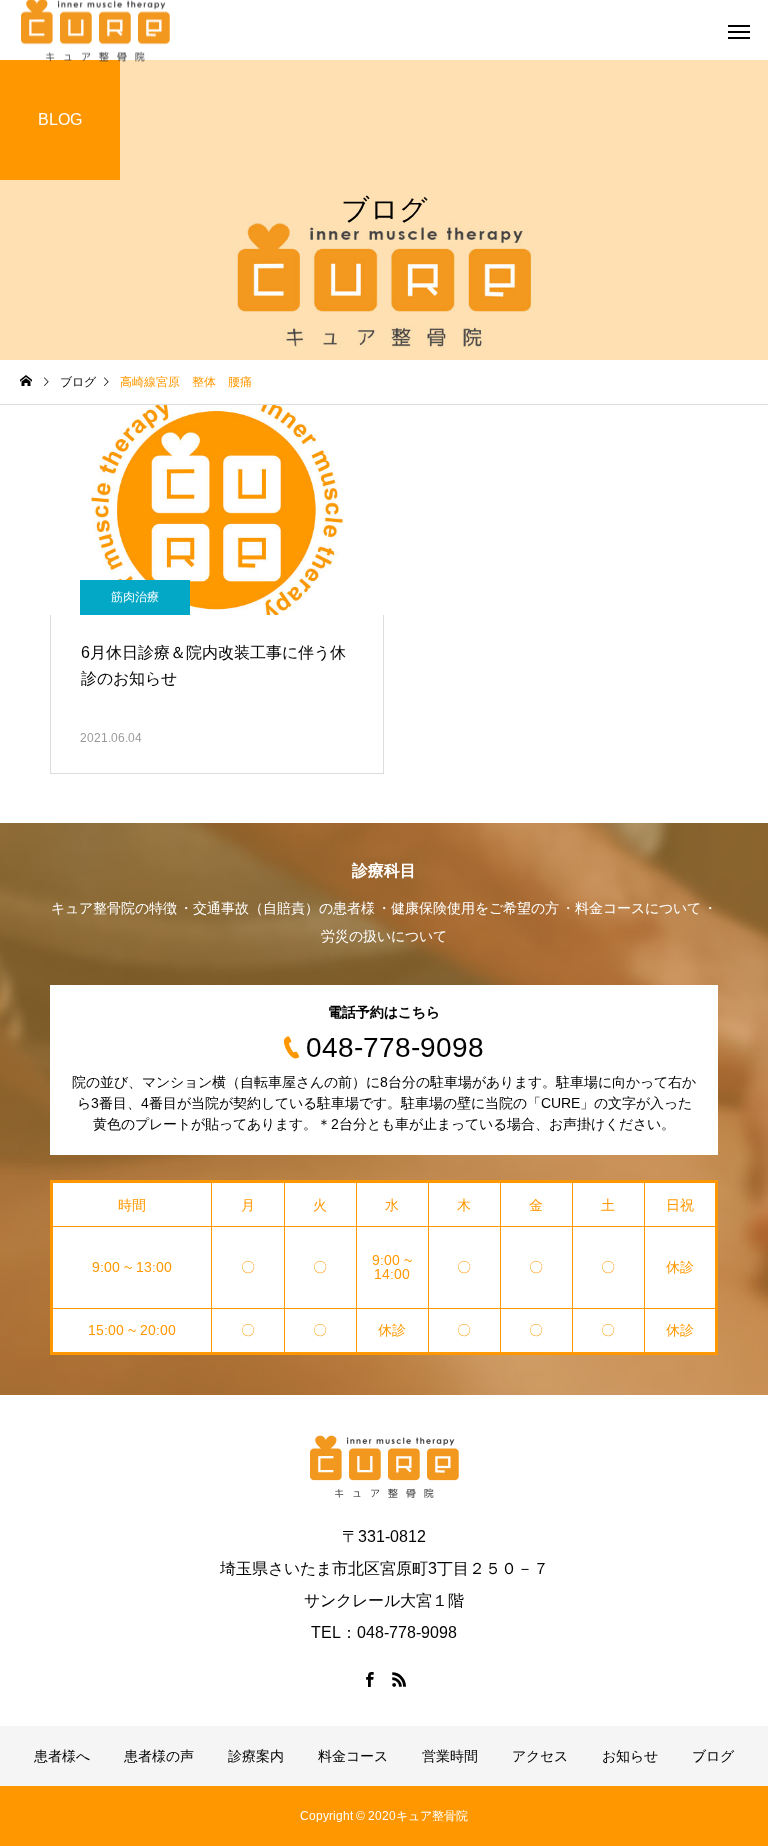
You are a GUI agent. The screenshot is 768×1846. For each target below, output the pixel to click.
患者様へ (62, 1756)
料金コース (353, 1756)
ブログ (713, 1756)
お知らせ (630, 1756)
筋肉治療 (135, 597)
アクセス (540, 1756)
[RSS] (399, 1679)
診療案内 (256, 1756)
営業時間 (450, 1756)
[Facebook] (369, 1679)
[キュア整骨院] (384, 1466)
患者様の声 (159, 1756)
